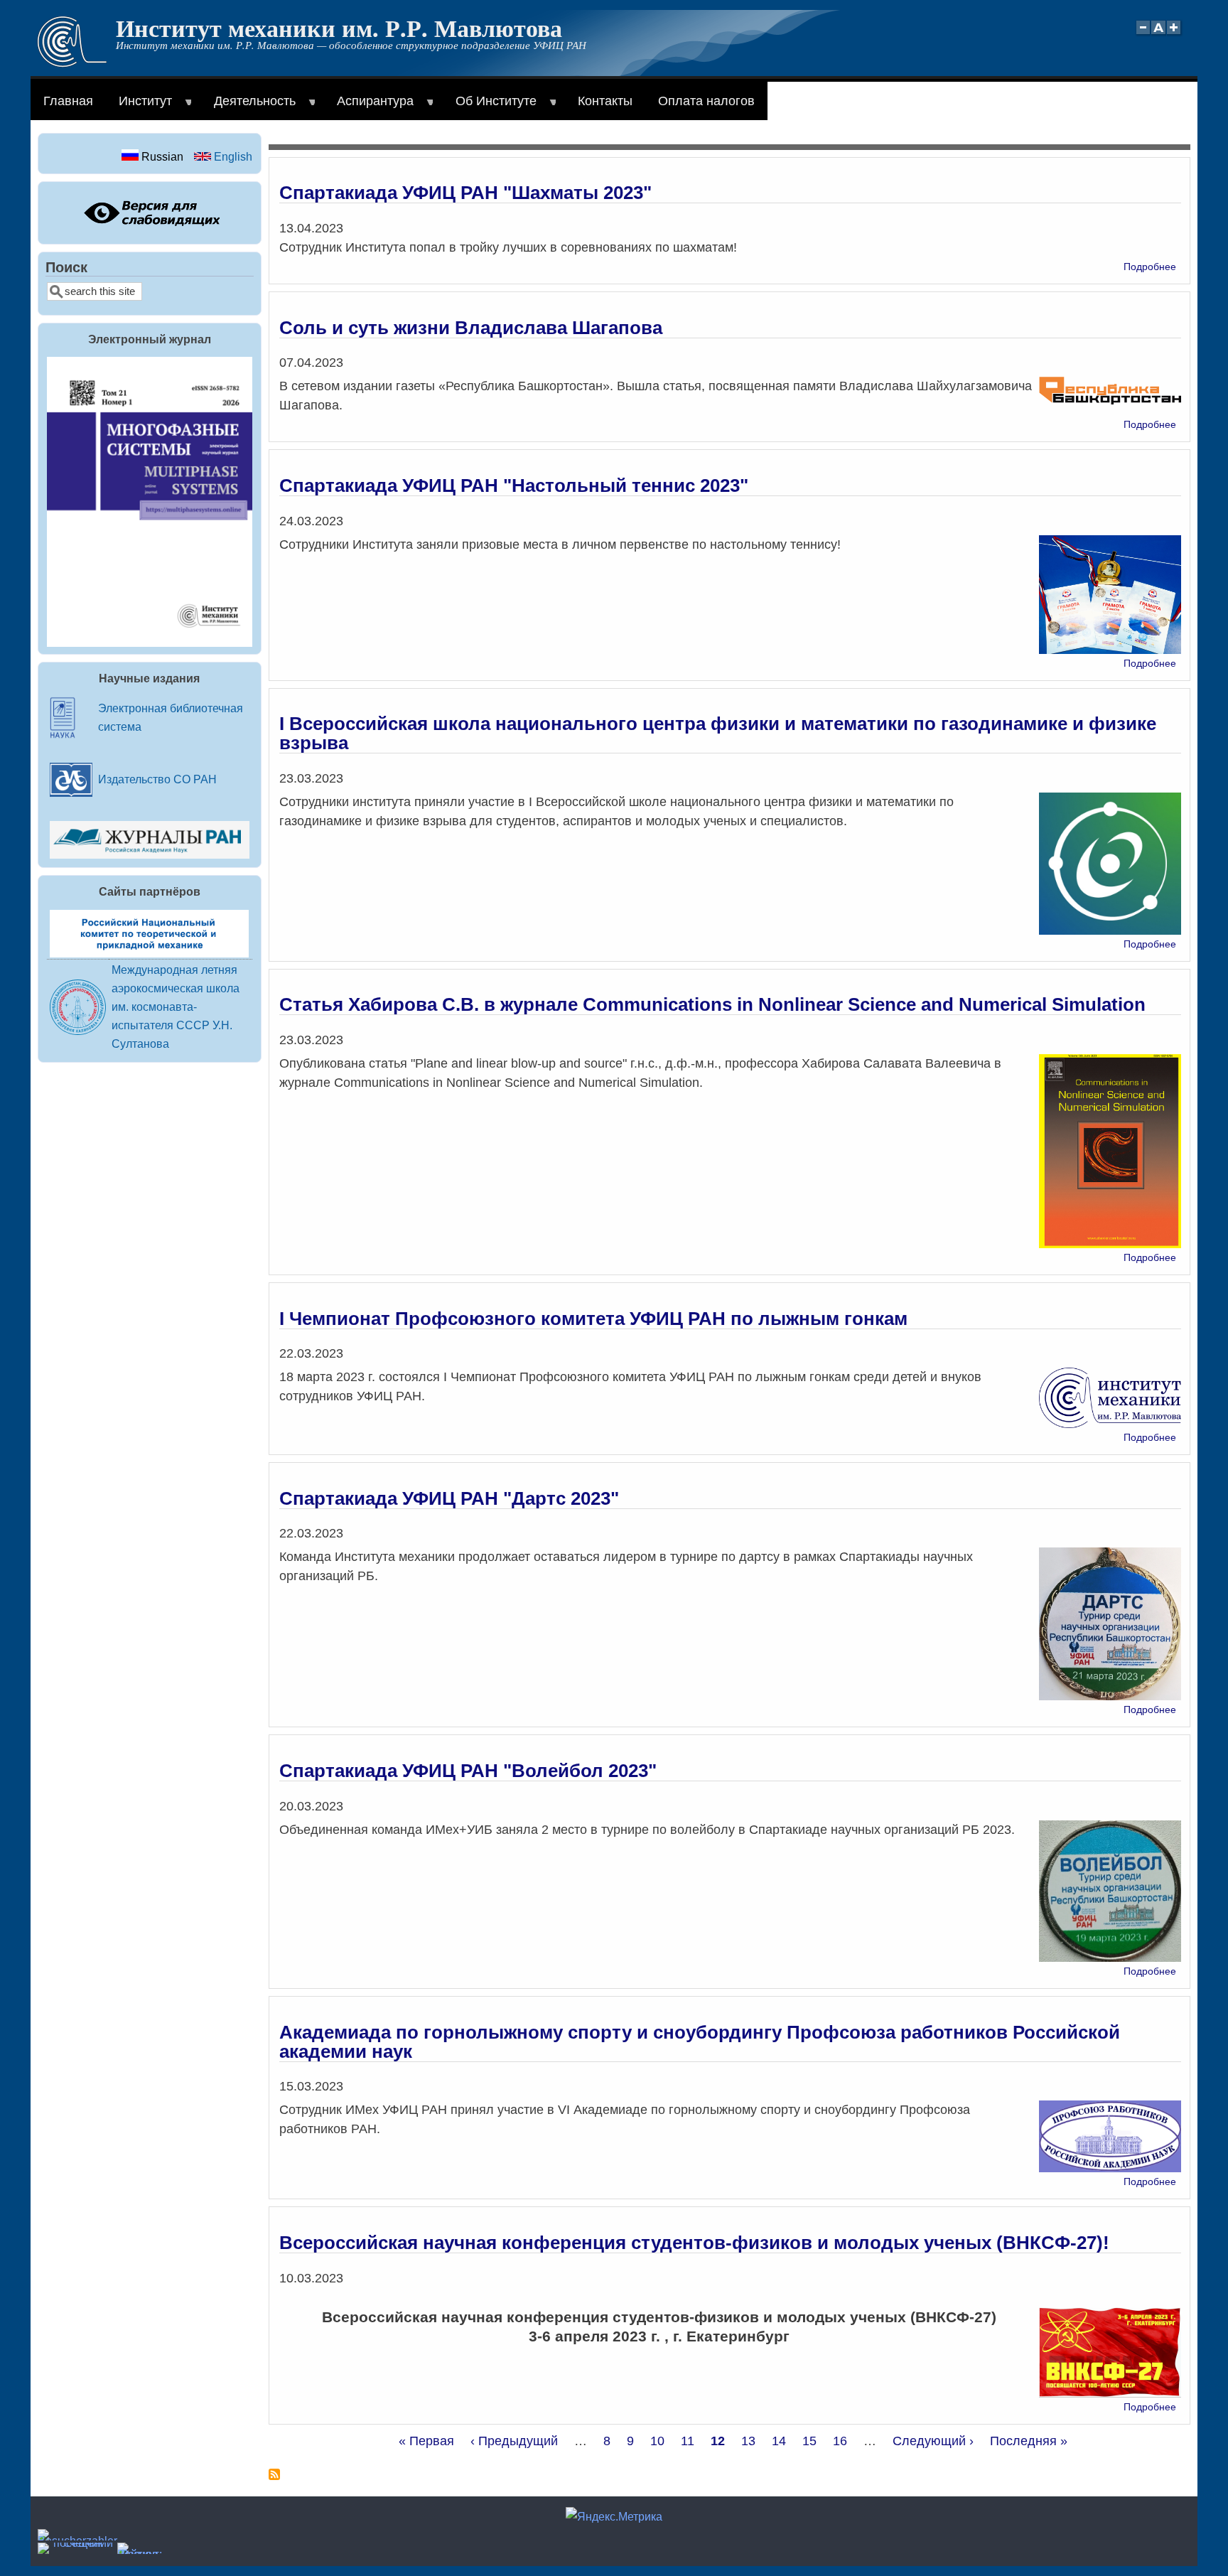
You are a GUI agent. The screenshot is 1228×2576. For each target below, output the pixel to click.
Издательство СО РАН (157, 779)
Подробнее (1150, 267)
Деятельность (248, 107)
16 (840, 2441)
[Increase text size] (1175, 35)
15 (809, 2441)
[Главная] (72, 63)
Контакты (605, 101)
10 (657, 2441)
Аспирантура (369, 107)
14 (779, 2441)
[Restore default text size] (1159, 35)
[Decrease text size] (1143, 35)
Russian (161, 156)
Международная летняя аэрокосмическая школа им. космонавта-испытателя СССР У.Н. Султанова (176, 1007)
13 (748, 2441)
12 (718, 2441)
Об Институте (490, 107)
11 (688, 2441)
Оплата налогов (706, 101)
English (232, 156)
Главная (68, 101)
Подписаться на (274, 2480)
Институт (139, 107)
